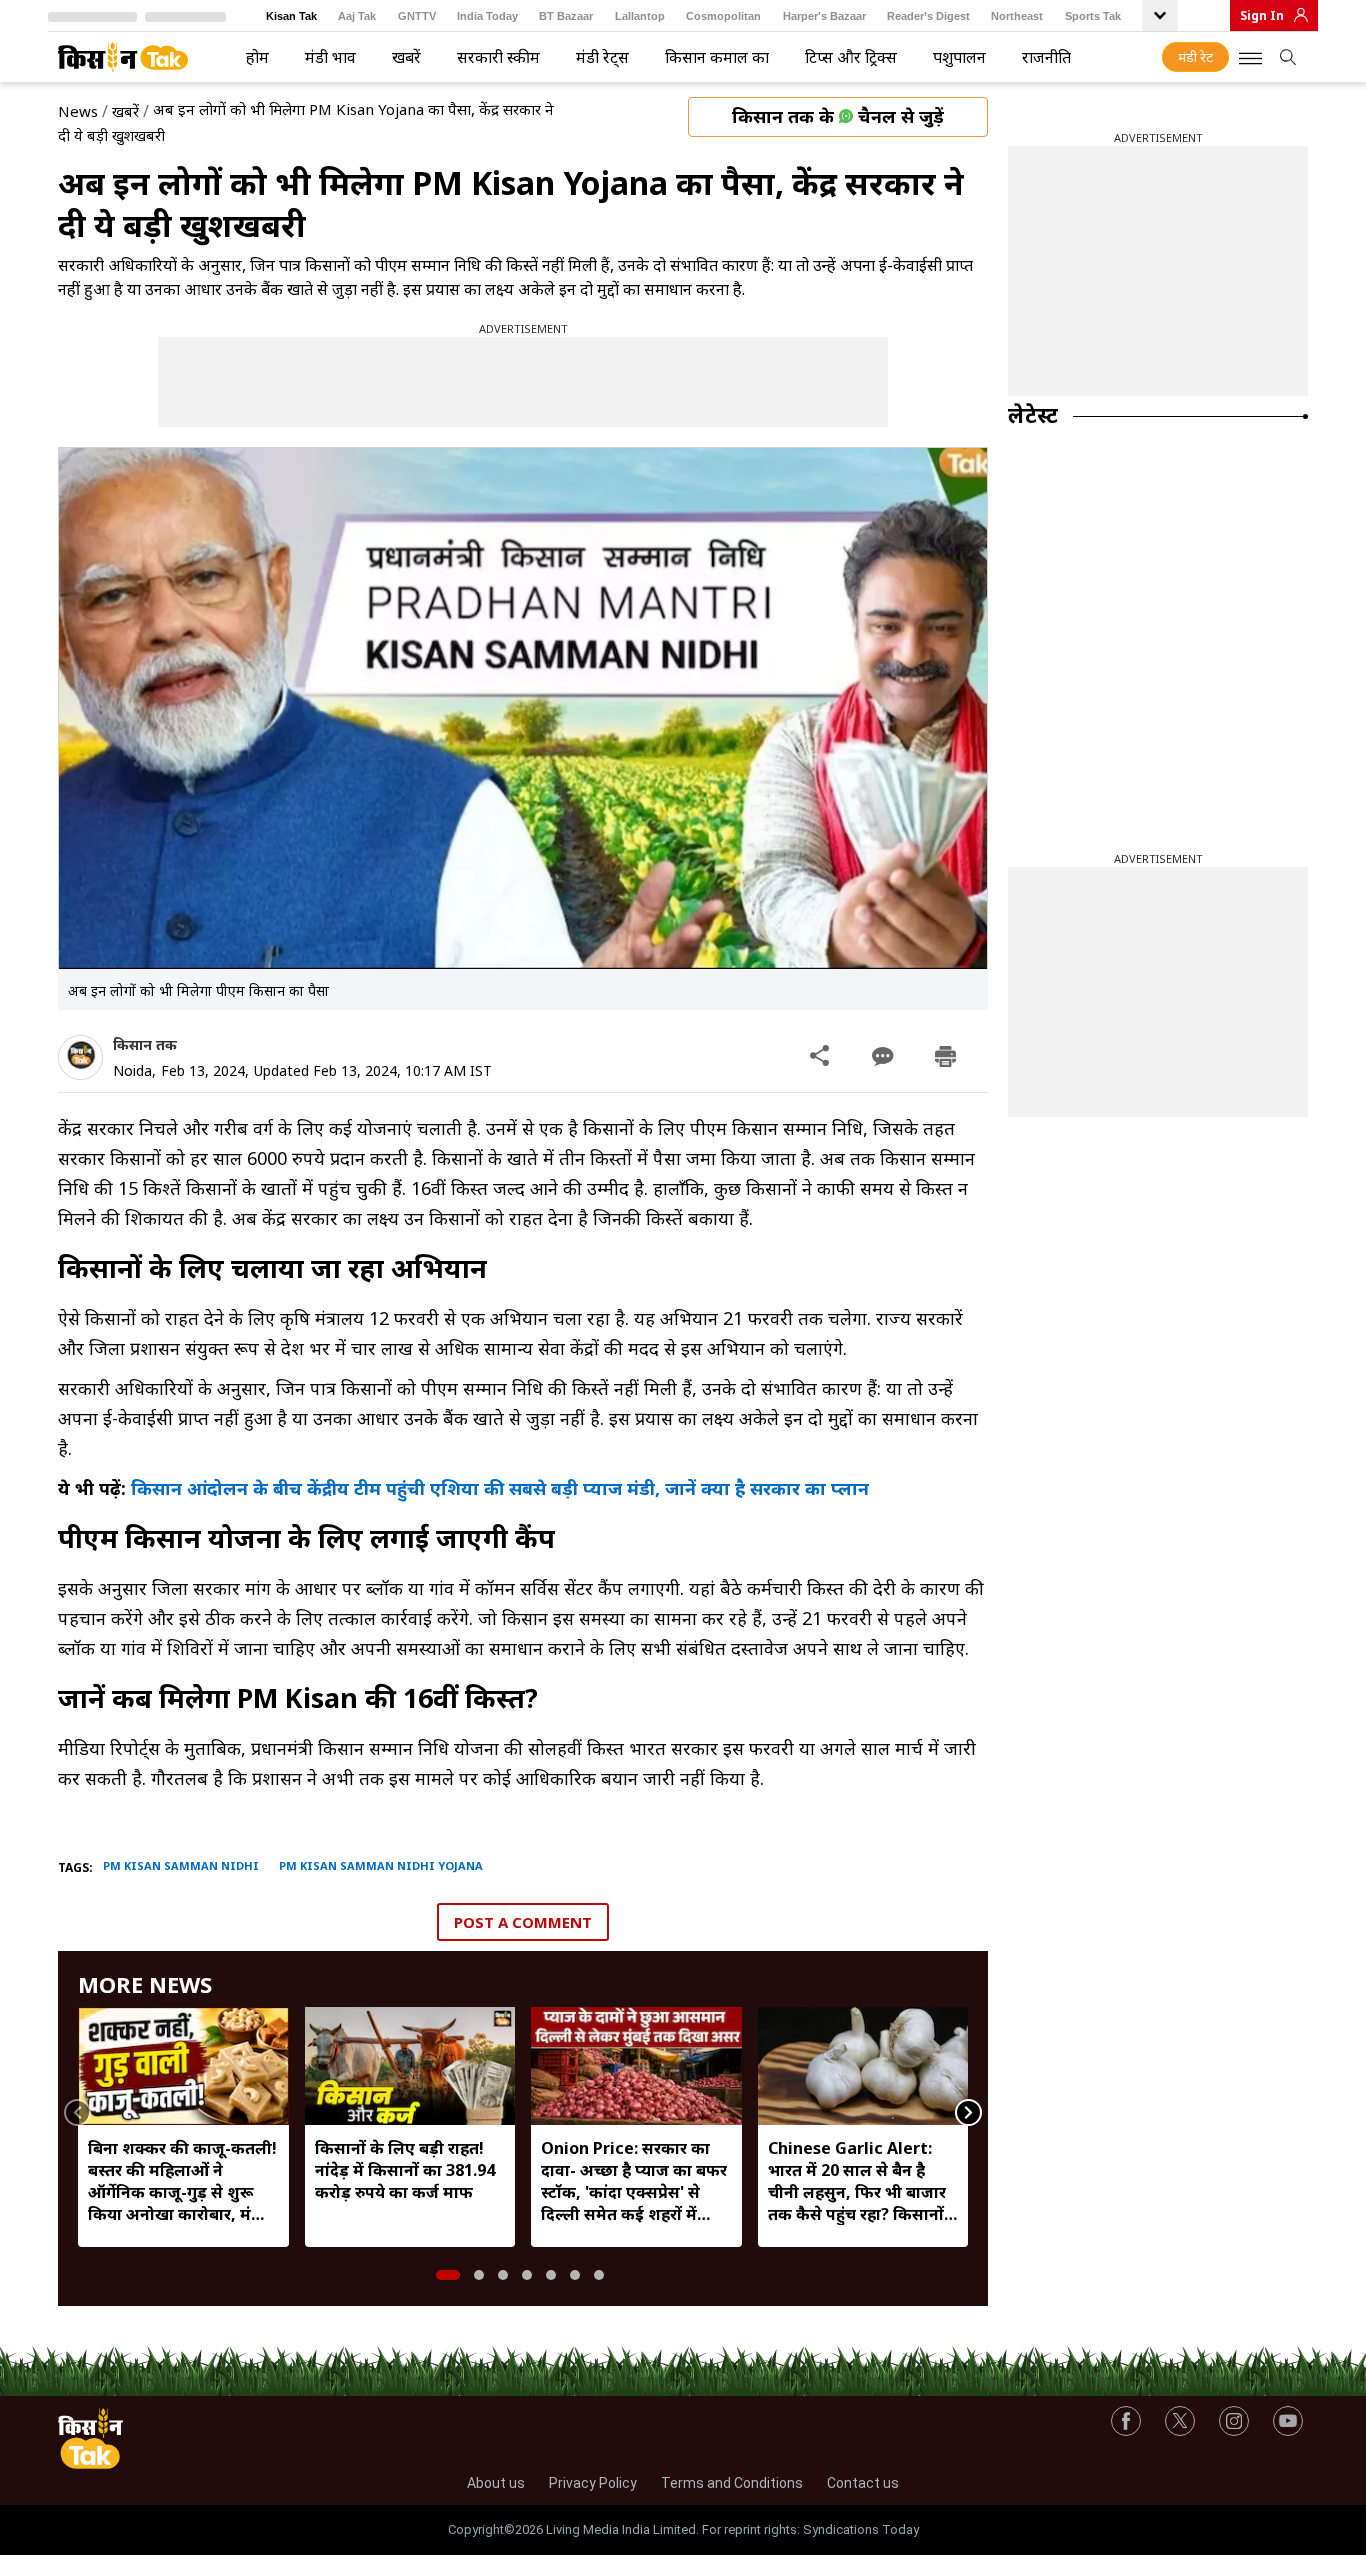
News (78, 111)
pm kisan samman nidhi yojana (381, 1865)
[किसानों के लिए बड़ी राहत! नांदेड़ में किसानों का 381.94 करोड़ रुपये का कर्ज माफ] (410, 2066)
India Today (487, 16)
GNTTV (417, 16)
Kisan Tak (291, 16)
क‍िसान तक (145, 1044)
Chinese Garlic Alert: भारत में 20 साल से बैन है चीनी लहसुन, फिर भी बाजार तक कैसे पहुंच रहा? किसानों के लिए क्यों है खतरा (857, 2181)
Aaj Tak (357, 16)
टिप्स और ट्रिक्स (851, 57)
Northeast (1017, 16)
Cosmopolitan (723, 16)
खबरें (406, 57)
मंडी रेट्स (602, 57)
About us (496, 2483)
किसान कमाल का (717, 57)
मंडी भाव (330, 57)
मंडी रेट (1195, 57)
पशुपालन (959, 57)
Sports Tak (1093, 16)
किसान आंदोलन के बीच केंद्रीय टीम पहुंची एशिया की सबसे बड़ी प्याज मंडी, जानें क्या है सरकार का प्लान (500, 1488)
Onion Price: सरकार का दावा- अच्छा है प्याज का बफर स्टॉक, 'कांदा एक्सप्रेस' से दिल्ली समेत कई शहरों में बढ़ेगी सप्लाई (634, 2181)
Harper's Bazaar (824, 16)
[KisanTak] (123, 57)
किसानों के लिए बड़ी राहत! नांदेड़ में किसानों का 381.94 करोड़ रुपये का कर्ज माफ (405, 2170)
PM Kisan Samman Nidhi (181, 1865)
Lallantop (640, 16)
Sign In (1262, 15)
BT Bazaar (566, 16)
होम (257, 57)
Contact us (863, 2483)
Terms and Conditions (732, 2483)
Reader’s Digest (928, 16)
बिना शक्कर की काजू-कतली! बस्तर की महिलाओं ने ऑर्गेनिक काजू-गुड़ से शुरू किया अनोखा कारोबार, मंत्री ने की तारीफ (182, 2181)
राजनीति (1046, 57)
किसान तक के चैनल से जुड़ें (838, 116)
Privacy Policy (593, 2483)
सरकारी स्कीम (498, 57)
